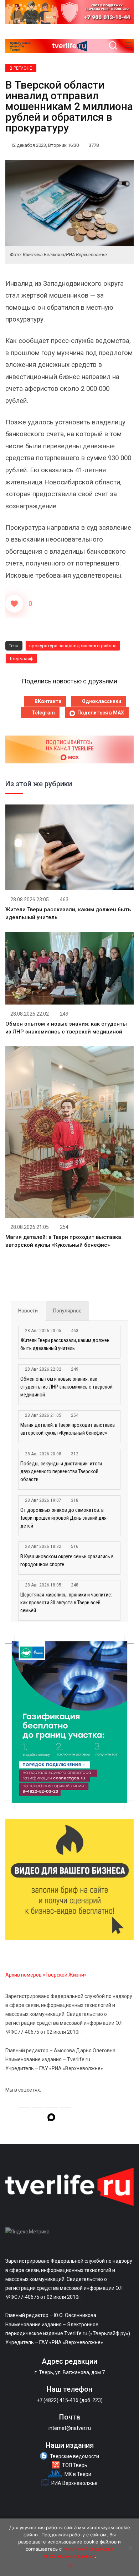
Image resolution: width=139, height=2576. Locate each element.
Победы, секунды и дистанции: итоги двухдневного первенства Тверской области (61, 1471)
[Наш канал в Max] (51, 2118)
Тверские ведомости (74, 2456)
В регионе (21, 68)
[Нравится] (14, 604)
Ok (70, 2565)
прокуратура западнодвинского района (73, 646)
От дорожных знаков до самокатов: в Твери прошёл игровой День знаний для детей (63, 1518)
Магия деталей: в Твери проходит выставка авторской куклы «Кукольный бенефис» (68, 1429)
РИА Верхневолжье (74, 2483)
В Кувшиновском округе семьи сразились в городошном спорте (67, 1560)
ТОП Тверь (75, 2465)
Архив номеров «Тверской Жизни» (46, 1975)
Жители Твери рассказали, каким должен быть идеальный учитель (65, 1344)
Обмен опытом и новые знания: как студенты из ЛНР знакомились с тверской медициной (66, 1387)
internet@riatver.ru (70, 2428)
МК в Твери (78, 2474)
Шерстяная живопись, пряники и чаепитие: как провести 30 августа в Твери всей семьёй (66, 1603)
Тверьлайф (21, 659)
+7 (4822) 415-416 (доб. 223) (70, 2400)
